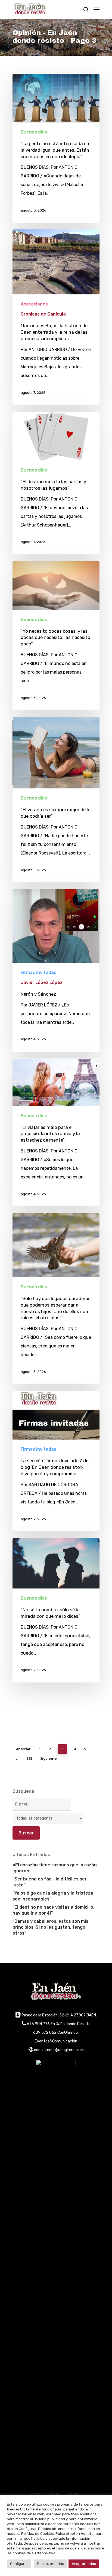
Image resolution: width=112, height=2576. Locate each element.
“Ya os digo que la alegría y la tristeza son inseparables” (53, 1896)
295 (29, 1758)
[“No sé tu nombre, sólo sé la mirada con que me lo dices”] (56, 1610)
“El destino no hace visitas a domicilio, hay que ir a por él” (53, 1910)
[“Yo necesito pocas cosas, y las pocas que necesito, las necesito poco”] (56, 636)
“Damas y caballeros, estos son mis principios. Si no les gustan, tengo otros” (50, 1927)
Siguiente (49, 1758)
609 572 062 (45, 2033)
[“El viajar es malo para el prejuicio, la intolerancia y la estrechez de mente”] (56, 1132)
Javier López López (42, 982)
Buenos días (34, 132)
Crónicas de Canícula (43, 314)
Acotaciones (34, 304)
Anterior (23, 1749)
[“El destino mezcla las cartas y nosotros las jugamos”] (56, 483)
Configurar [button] (19, 2564)
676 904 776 (38, 2024)
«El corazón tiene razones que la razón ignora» (55, 1868)
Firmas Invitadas (38, 972)
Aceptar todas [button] (84, 2564)
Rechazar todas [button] (51, 2564)
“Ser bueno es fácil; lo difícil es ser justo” (50, 1882)
